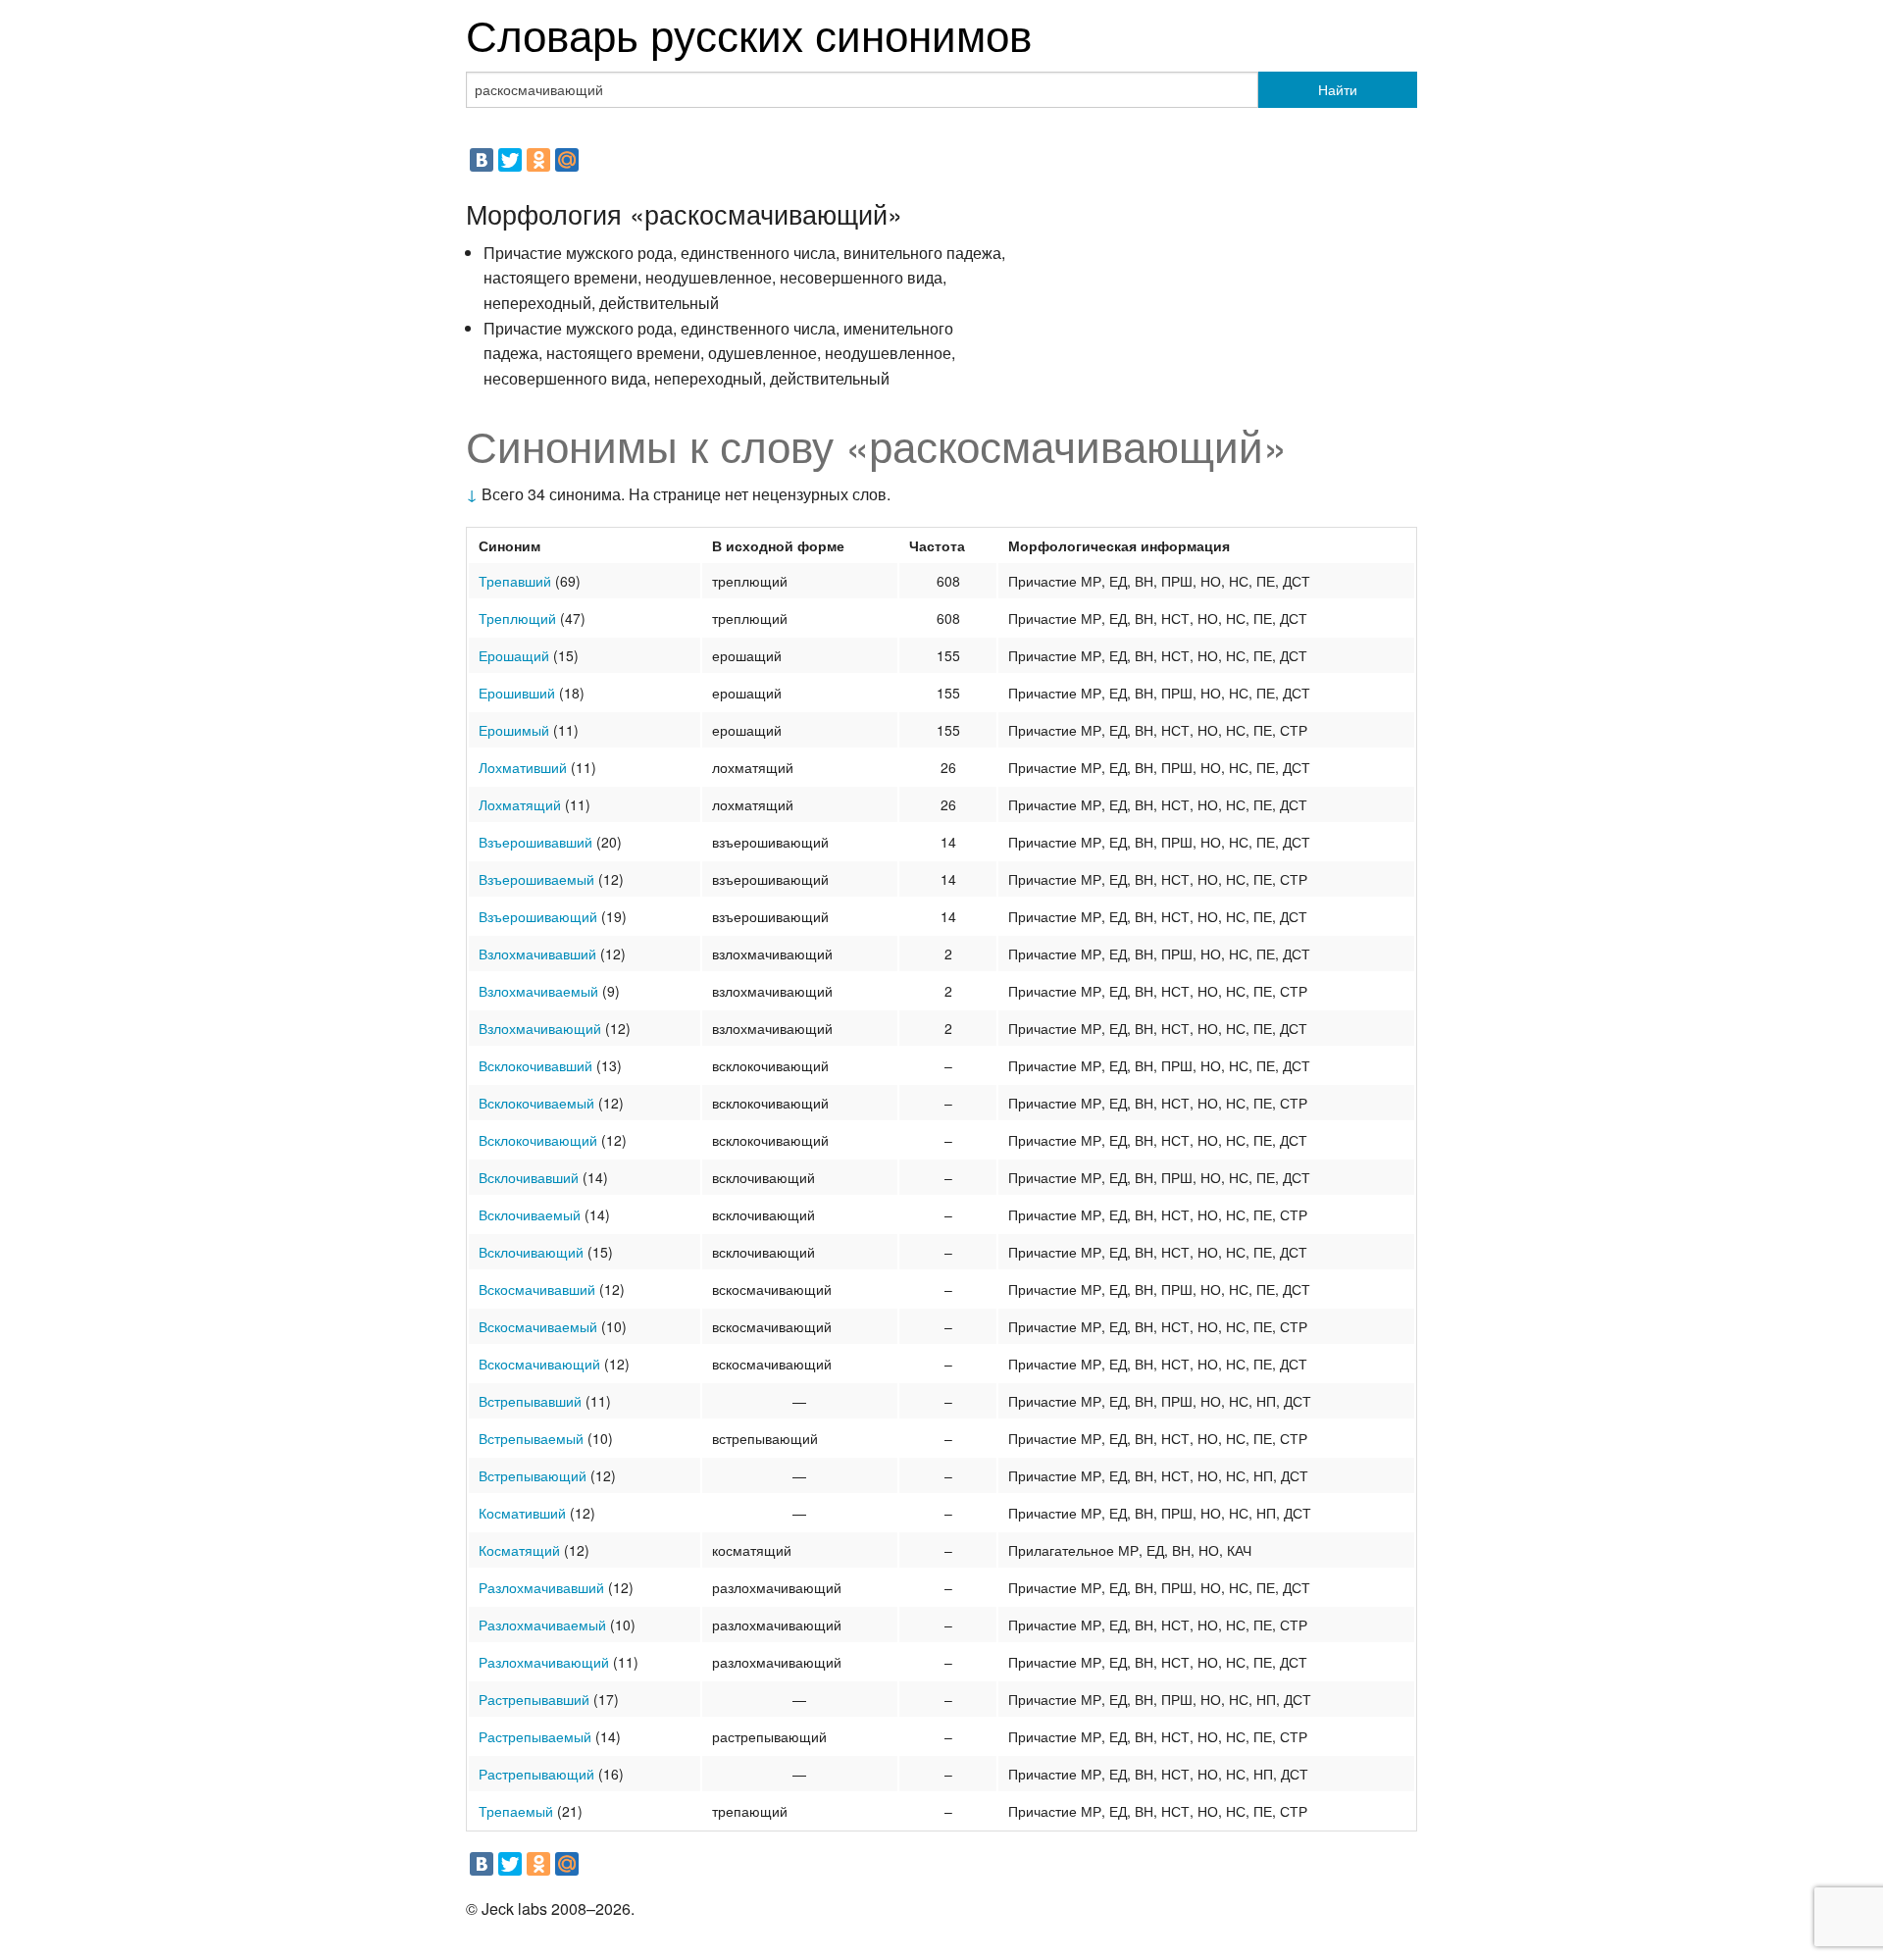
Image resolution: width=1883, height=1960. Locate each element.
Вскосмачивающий (539, 1364)
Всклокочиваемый (536, 1103)
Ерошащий (514, 655)
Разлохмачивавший (541, 1587)
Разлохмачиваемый (542, 1625)
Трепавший (515, 581)
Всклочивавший (529, 1177)
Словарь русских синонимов (749, 33)
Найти (1338, 89)
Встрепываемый (531, 1438)
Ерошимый (514, 730)
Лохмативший (523, 767)
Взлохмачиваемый (538, 991)
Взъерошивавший (535, 842)
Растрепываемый (535, 1736)
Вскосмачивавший (537, 1289)
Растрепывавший (534, 1699)
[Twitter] (510, 160)
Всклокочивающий (538, 1140)
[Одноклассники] (538, 160)
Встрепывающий (533, 1475)
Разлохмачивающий (544, 1662)
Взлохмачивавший (537, 954)
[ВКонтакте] (482, 160)
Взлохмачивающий (540, 1028)
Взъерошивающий (538, 916)
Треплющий (517, 618)
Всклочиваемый (530, 1214)
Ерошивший (517, 693)
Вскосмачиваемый (538, 1326)
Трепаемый (516, 1811)
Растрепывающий (536, 1774)
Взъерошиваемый (536, 879)
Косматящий (519, 1550)
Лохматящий (520, 804)
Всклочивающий (531, 1252)
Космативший (522, 1513)
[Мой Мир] (567, 160)
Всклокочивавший (535, 1065)
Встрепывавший (530, 1401)
